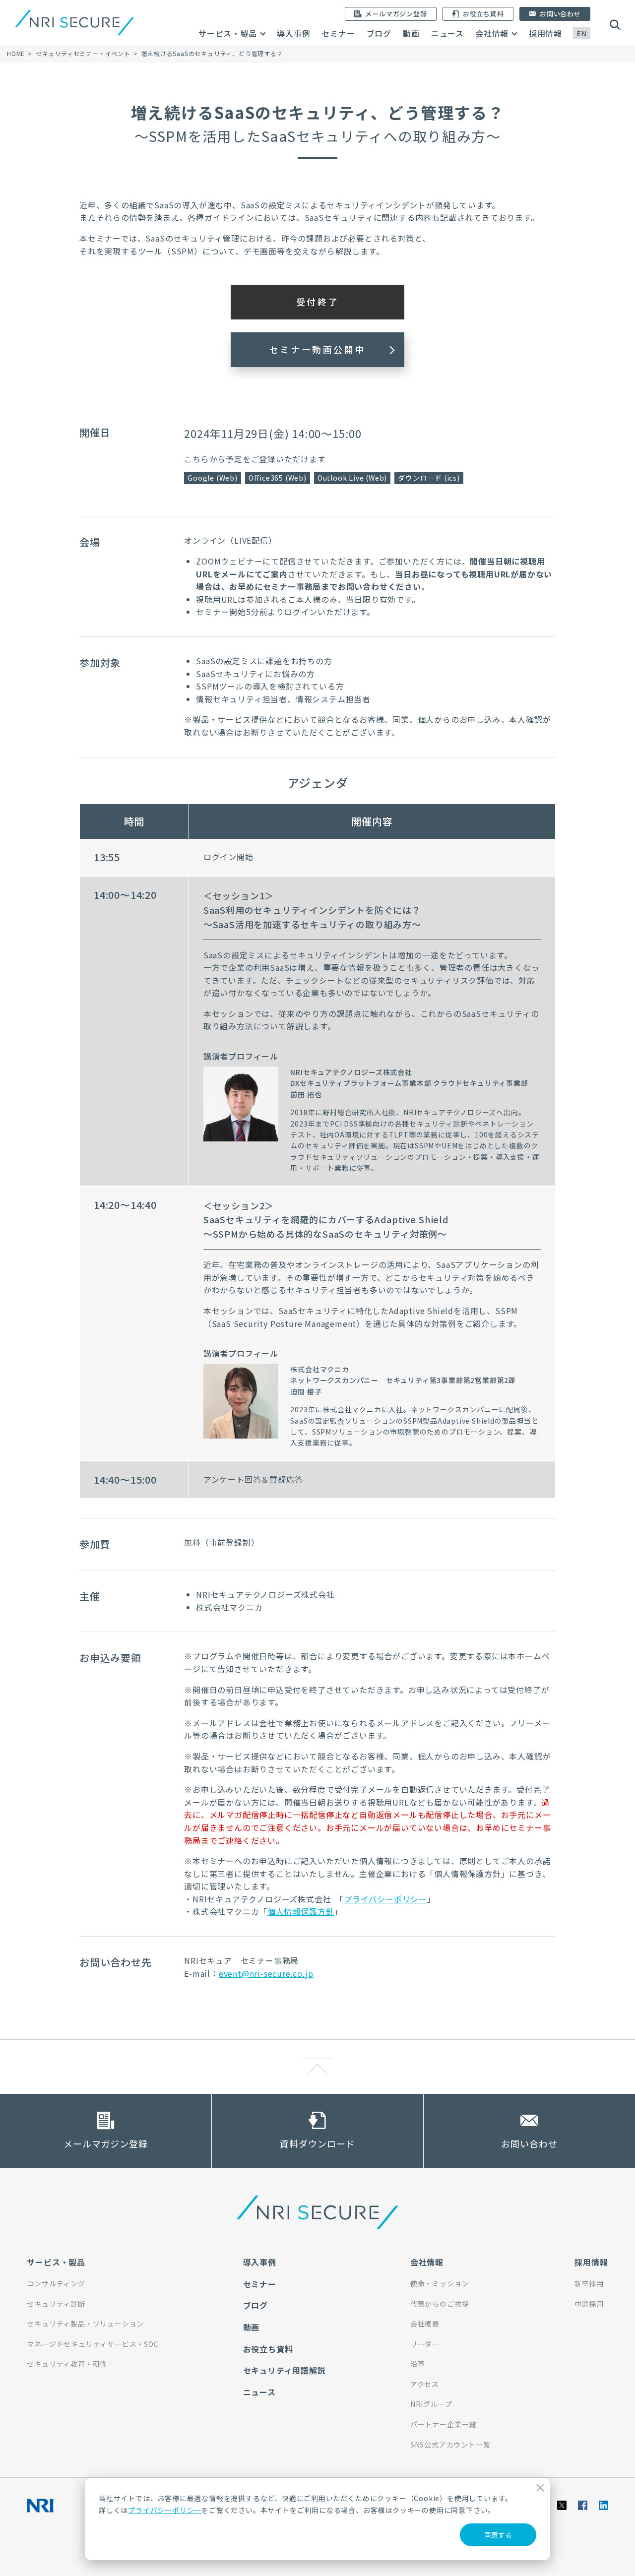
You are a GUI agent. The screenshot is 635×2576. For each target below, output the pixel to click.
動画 (411, 33)
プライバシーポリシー (165, 2510)
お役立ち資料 (268, 2349)
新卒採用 (589, 2283)
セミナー (338, 33)
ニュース (447, 33)
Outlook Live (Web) (352, 478)
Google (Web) (213, 478)
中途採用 (589, 2304)
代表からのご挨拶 (440, 2304)
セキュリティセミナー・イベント (83, 53)
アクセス (425, 2384)
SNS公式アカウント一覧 (450, 2445)
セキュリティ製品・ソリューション (85, 2324)
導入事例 (293, 33)
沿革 (418, 2364)
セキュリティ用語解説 (285, 2370)
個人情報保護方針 (301, 1911)
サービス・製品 (228, 33)
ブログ (379, 33)
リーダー (425, 2344)
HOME (16, 53)
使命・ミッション (440, 2283)
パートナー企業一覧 (443, 2424)
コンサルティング (56, 2283)
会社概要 (425, 2324)
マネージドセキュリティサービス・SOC (93, 2344)
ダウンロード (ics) (429, 478)
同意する (498, 2535)
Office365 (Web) (278, 478)
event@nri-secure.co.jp (266, 1973)
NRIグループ (431, 2404)
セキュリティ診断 (56, 2304)
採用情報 (545, 33)
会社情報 (492, 33)
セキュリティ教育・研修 (67, 2364)
